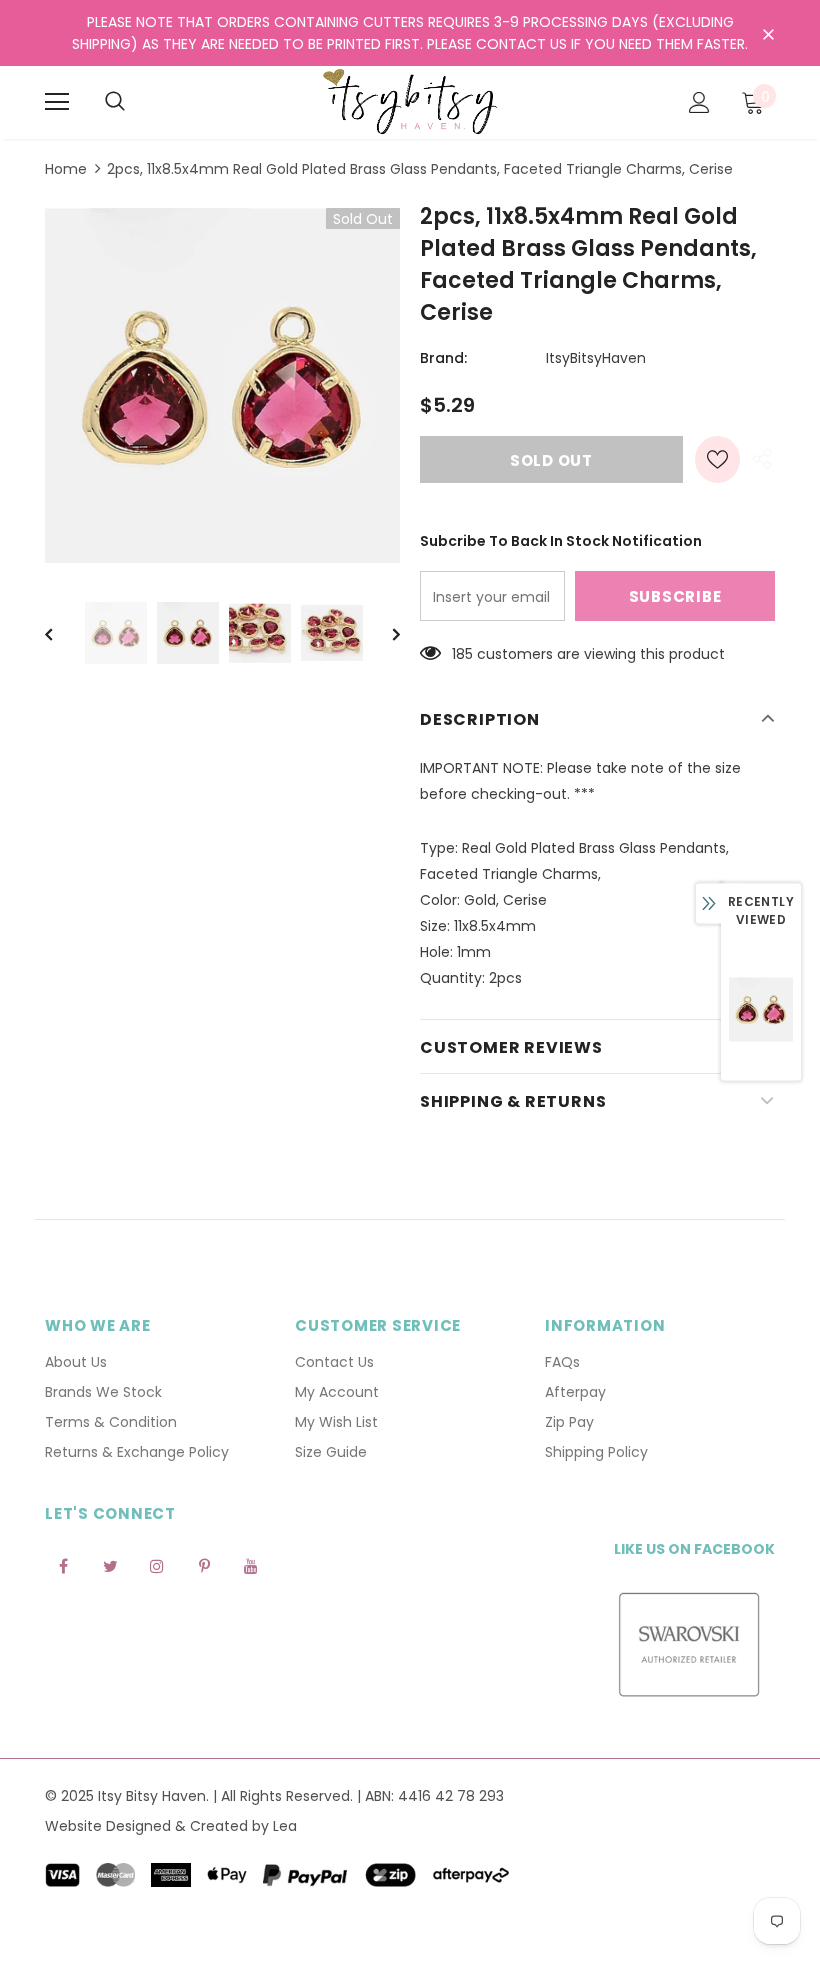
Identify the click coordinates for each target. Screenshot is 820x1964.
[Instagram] (157, 1565)
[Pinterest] (204, 1565)
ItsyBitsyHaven (596, 358)
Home (66, 169)
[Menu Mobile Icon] (57, 102)
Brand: (443, 358)
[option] (222, 385)
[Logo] (410, 101)
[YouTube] (251, 1565)
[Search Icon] (115, 102)
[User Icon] (699, 102)
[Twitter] (110, 1565)
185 (462, 654)
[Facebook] (63, 1565)
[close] (768, 35)
